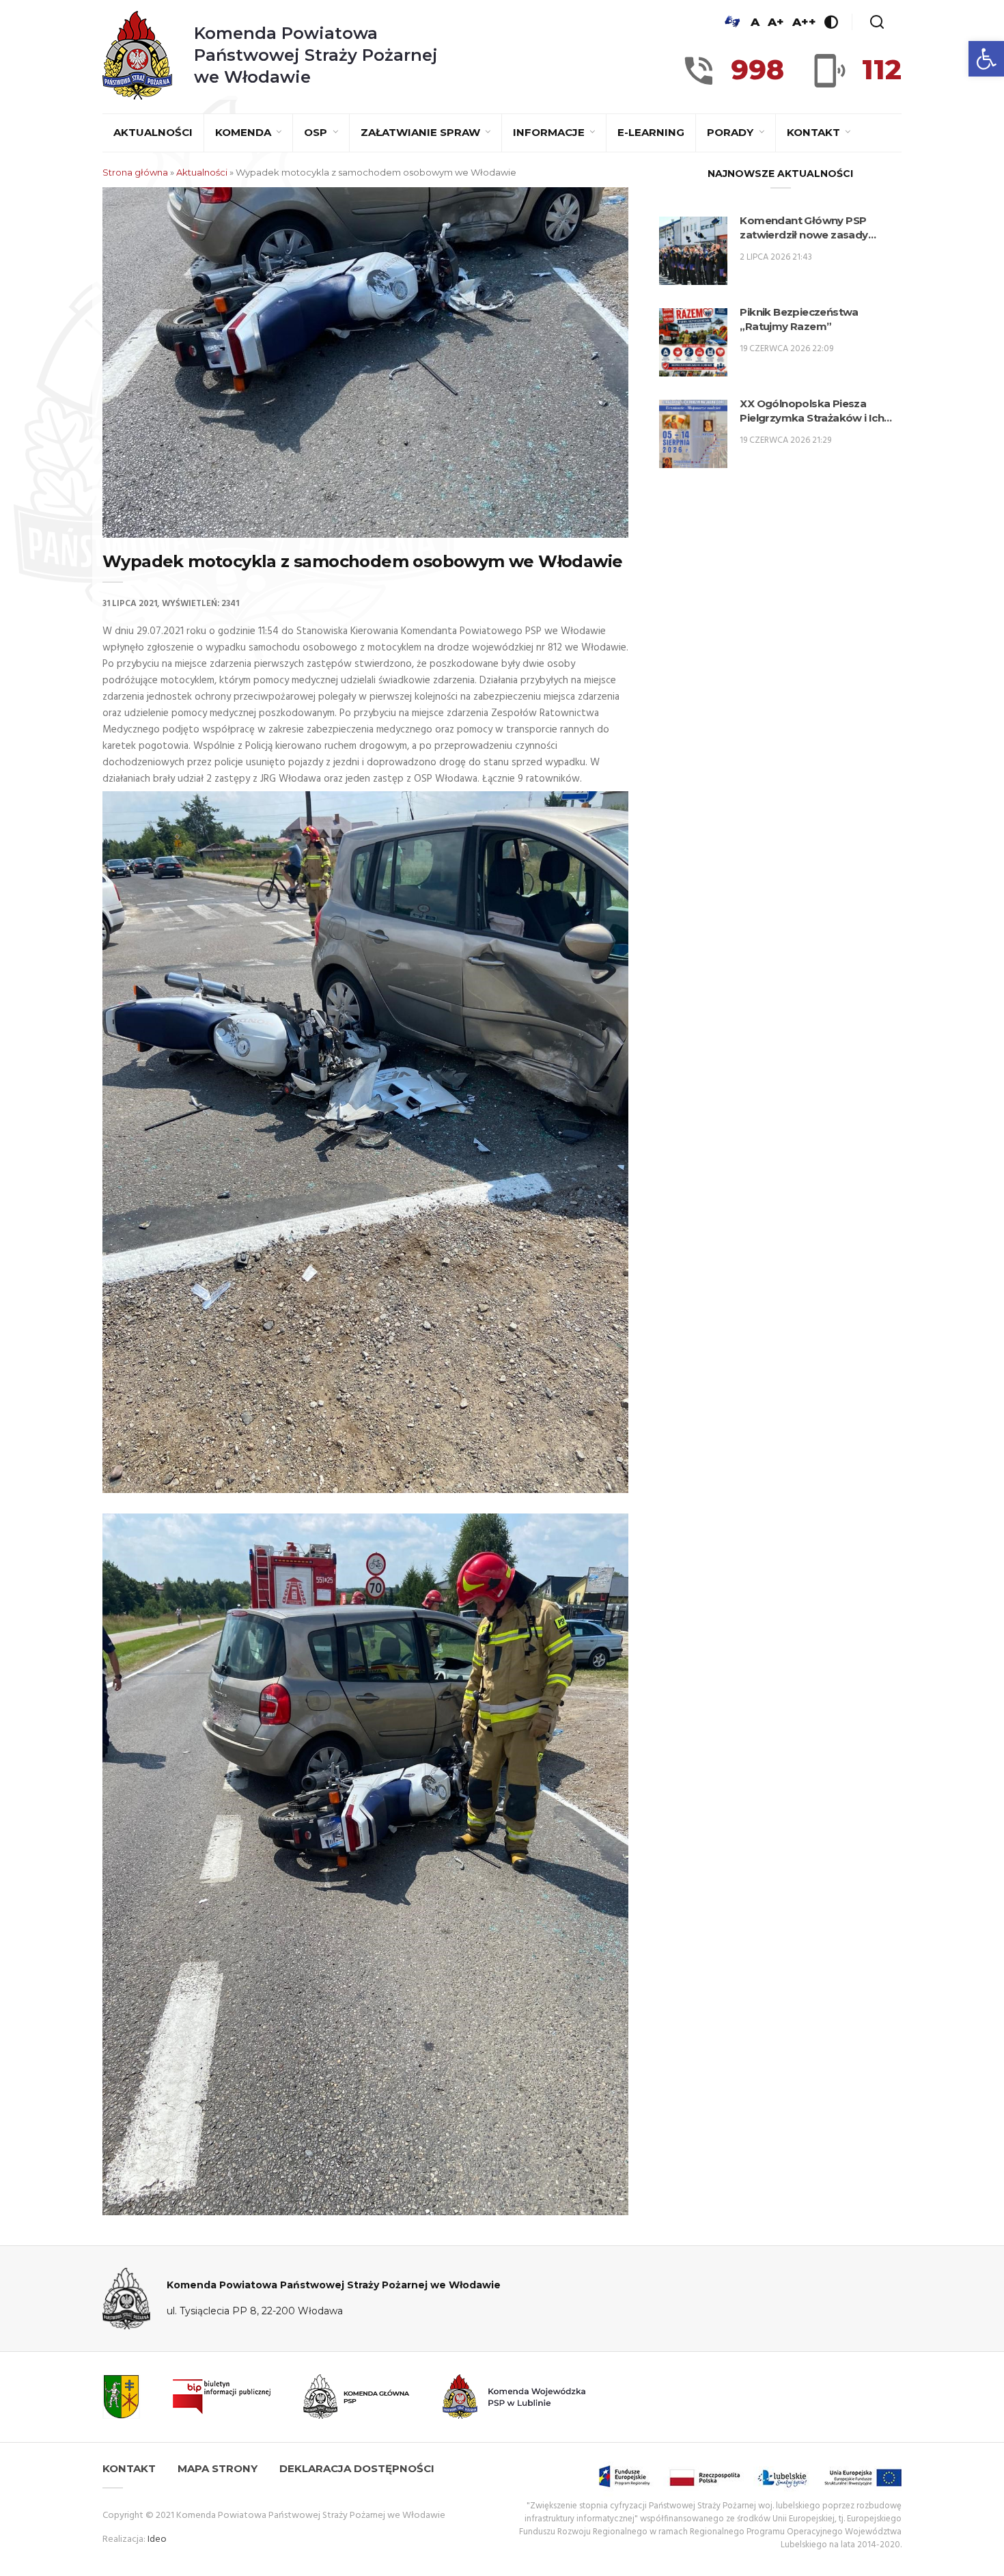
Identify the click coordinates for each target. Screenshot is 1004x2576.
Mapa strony (218, 2468)
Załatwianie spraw (422, 132)
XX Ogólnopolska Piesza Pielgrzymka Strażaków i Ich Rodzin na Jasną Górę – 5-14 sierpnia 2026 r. (812, 411)
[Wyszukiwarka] (877, 22)
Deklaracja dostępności (357, 2468)
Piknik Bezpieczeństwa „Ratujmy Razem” (799, 319)
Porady (731, 132)
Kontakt (815, 132)
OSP (317, 132)
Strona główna (135, 172)
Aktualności (153, 132)
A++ (804, 22)
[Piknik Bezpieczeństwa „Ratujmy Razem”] (693, 342)
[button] (986, 59)
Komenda (245, 132)
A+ (776, 22)
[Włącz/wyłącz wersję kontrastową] (831, 22)
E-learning (651, 132)
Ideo (157, 2539)
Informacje (550, 132)
